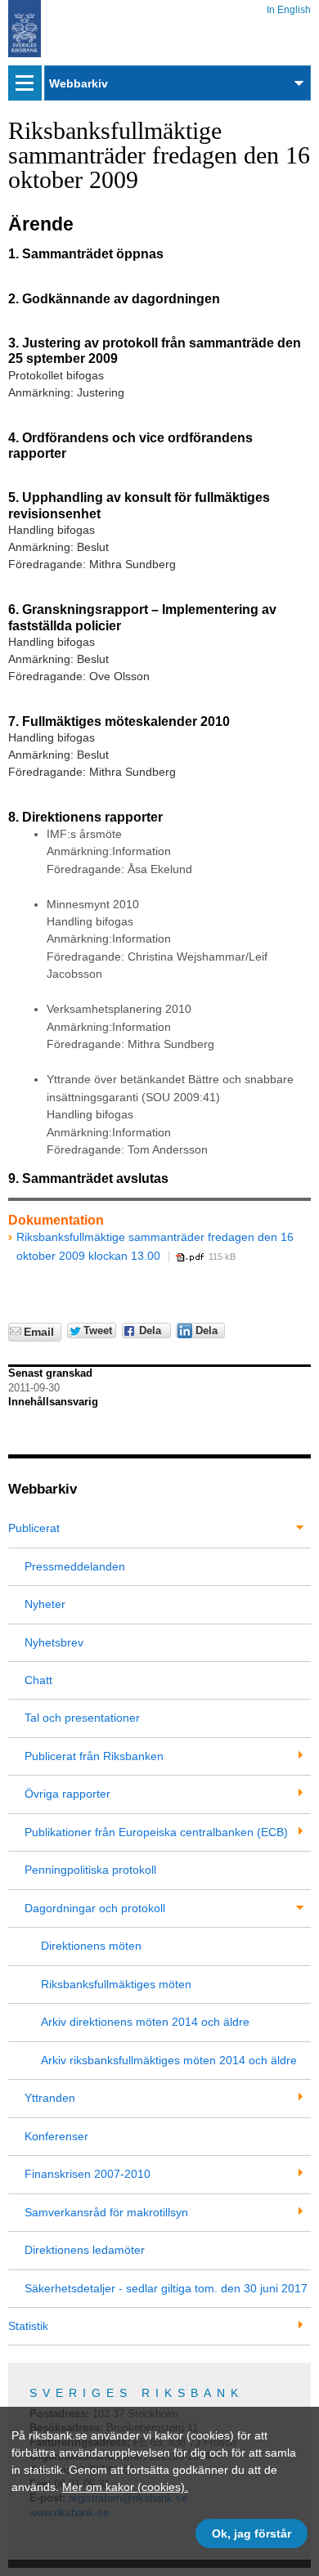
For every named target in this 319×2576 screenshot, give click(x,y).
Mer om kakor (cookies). (125, 2487)
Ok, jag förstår (252, 2533)
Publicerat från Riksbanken (94, 1756)
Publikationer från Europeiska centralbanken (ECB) (156, 1832)
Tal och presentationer (82, 1718)
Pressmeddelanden (75, 1566)
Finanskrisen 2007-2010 (88, 2174)
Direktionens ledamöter (85, 2250)
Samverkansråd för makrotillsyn (106, 2212)
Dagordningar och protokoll (95, 1908)
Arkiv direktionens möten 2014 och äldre (145, 2022)
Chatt (38, 1680)
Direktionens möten (91, 1946)
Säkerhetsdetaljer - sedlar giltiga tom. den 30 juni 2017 (166, 2288)
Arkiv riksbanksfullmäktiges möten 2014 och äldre (169, 2060)
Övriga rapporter (67, 1794)
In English (289, 7)
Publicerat (34, 1528)
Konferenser (56, 2136)
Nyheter (45, 1604)
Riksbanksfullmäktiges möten (116, 1984)
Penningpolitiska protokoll (90, 1870)
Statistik (28, 2326)
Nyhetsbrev (54, 1642)
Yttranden (50, 2098)
